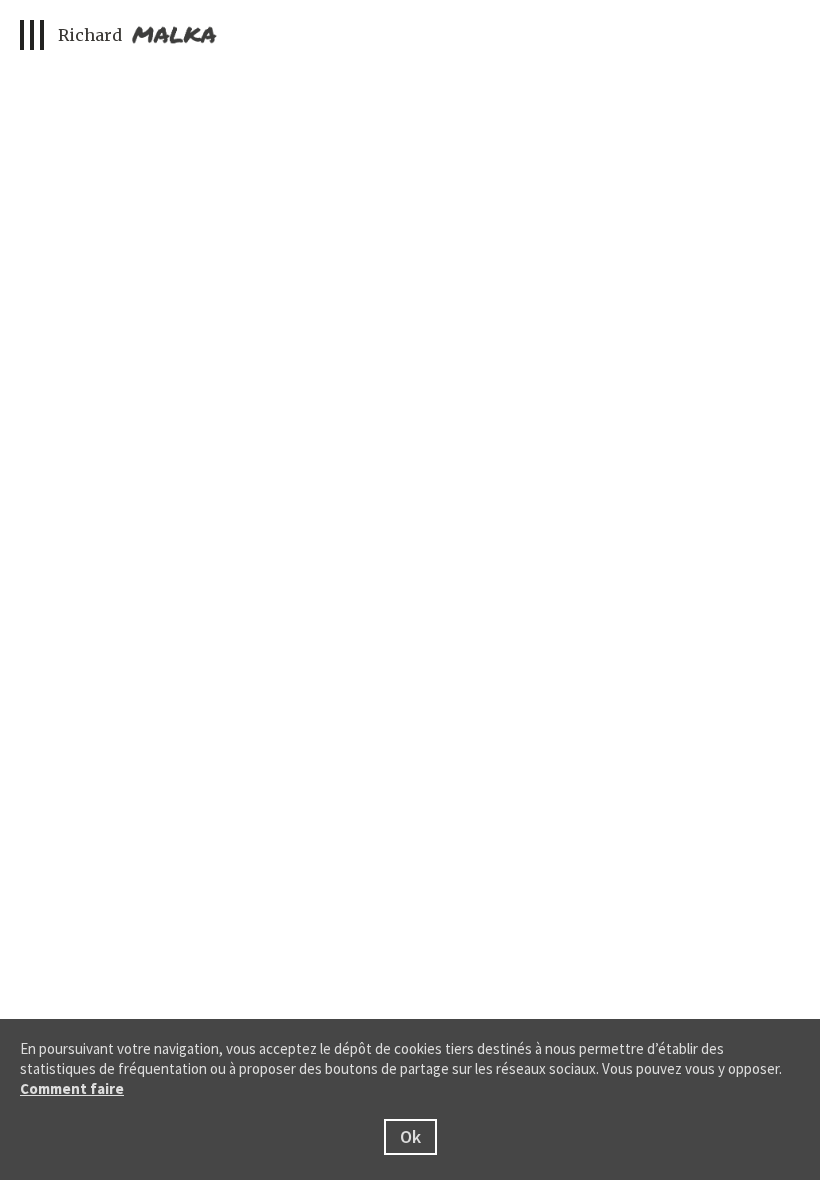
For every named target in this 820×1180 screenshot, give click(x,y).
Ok (410, 1136)
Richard (92, 35)
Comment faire (72, 1088)
